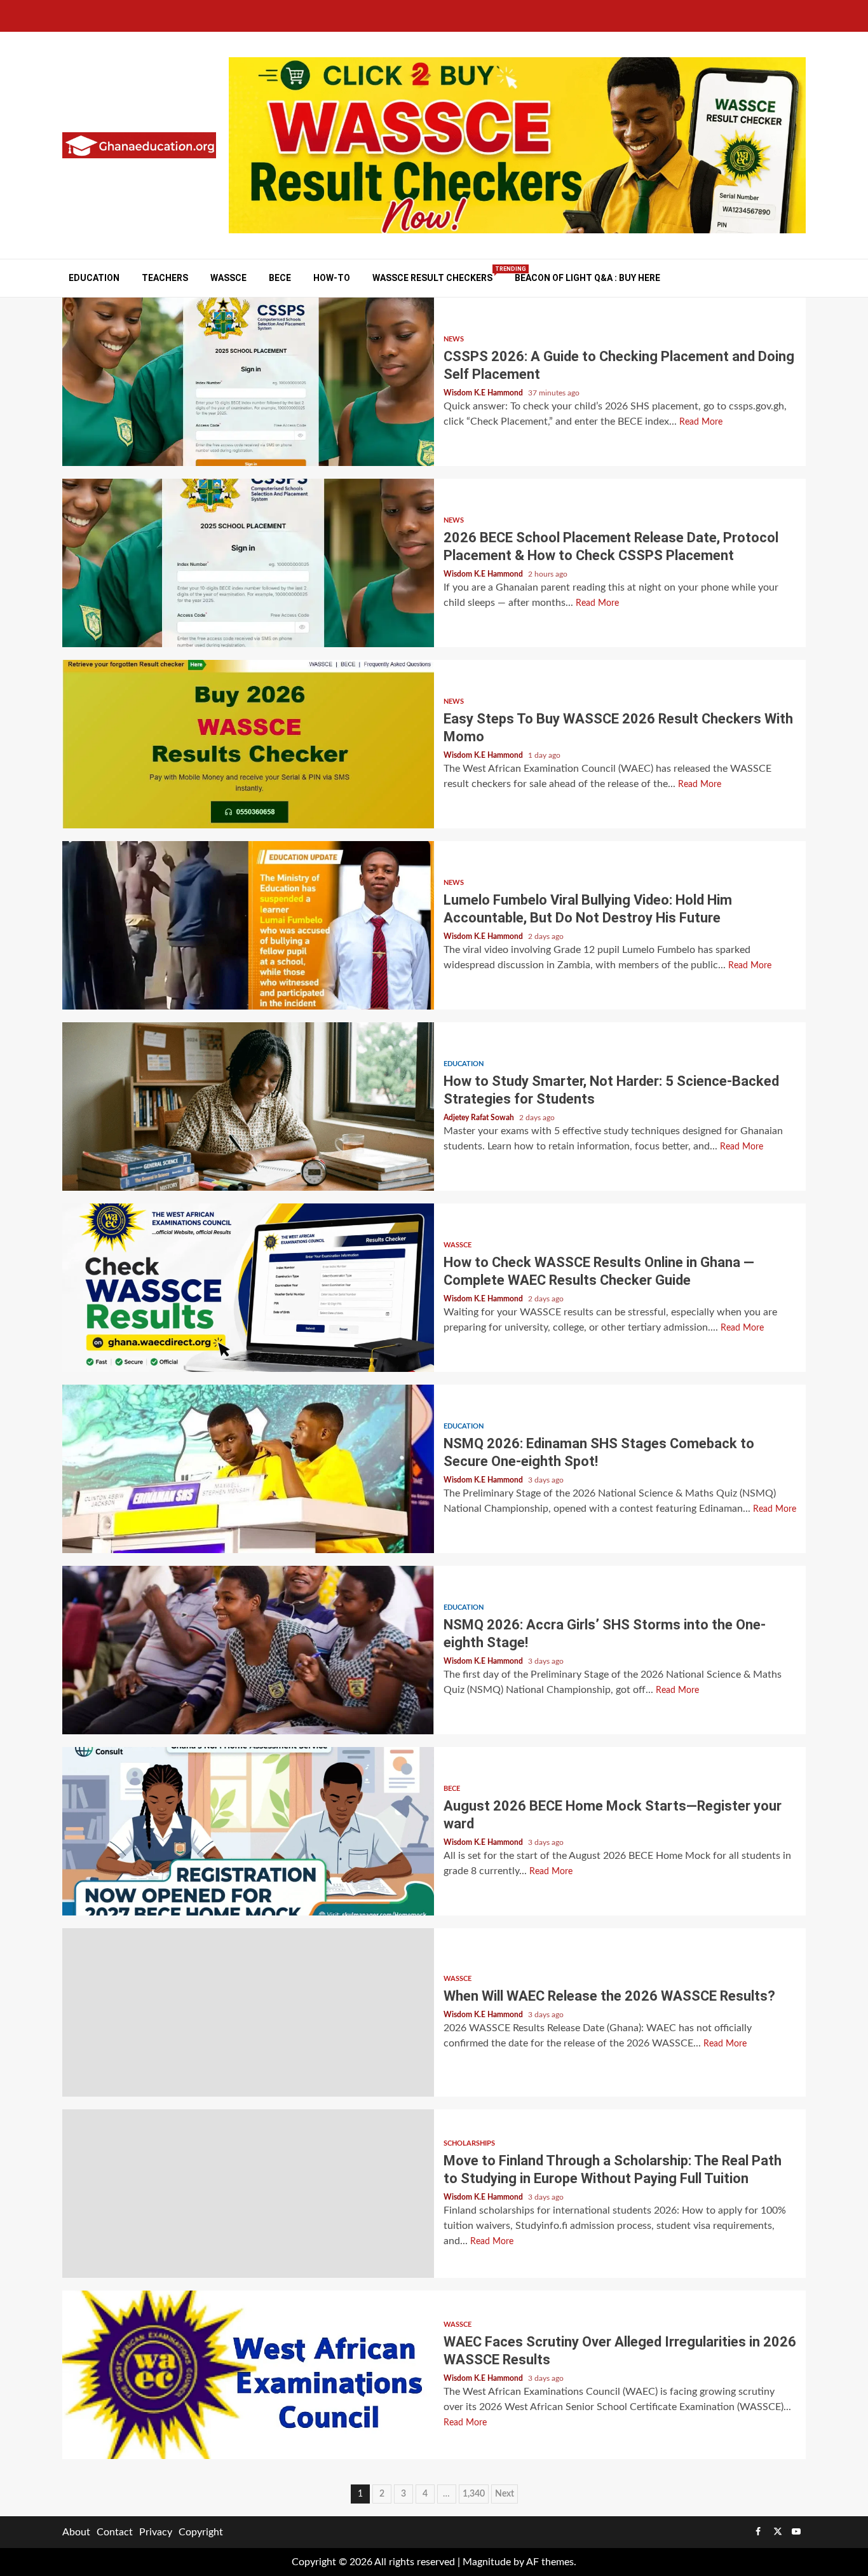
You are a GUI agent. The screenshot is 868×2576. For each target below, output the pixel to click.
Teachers (165, 278)
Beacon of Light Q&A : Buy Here (587, 278)
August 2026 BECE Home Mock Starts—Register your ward (248, 1831)
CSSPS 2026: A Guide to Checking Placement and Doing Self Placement (248, 382)
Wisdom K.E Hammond (484, 393)
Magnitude (487, 2562)
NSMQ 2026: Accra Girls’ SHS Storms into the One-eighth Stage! (248, 1650)
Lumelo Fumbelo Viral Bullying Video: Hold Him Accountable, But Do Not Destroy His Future (248, 925)
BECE (280, 278)
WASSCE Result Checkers (432, 277)
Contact (115, 2532)
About (76, 2532)
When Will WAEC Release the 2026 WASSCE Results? (248, 2012)
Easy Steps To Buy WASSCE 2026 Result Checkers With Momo (248, 744)
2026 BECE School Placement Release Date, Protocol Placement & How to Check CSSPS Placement (248, 563)
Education (94, 278)
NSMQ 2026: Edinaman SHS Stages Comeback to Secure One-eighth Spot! (248, 1469)
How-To (332, 278)
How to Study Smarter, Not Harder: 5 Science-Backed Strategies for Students (248, 1106)
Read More (701, 422)
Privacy (156, 2532)
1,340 (474, 2494)
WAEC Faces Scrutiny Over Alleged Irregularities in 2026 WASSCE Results (248, 2375)
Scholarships (469, 2143)
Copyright (201, 2532)
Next (505, 2494)
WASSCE (228, 278)
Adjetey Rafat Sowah (480, 1118)
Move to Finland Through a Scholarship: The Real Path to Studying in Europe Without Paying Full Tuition (248, 2194)
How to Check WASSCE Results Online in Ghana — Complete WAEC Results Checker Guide (248, 1288)
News (454, 339)
